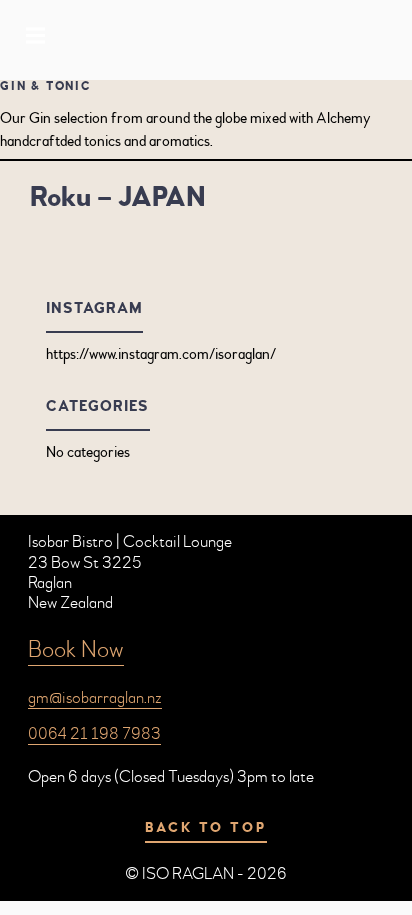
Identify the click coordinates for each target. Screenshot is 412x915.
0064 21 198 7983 (94, 733)
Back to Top (205, 828)
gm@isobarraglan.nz (95, 697)
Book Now (76, 649)
